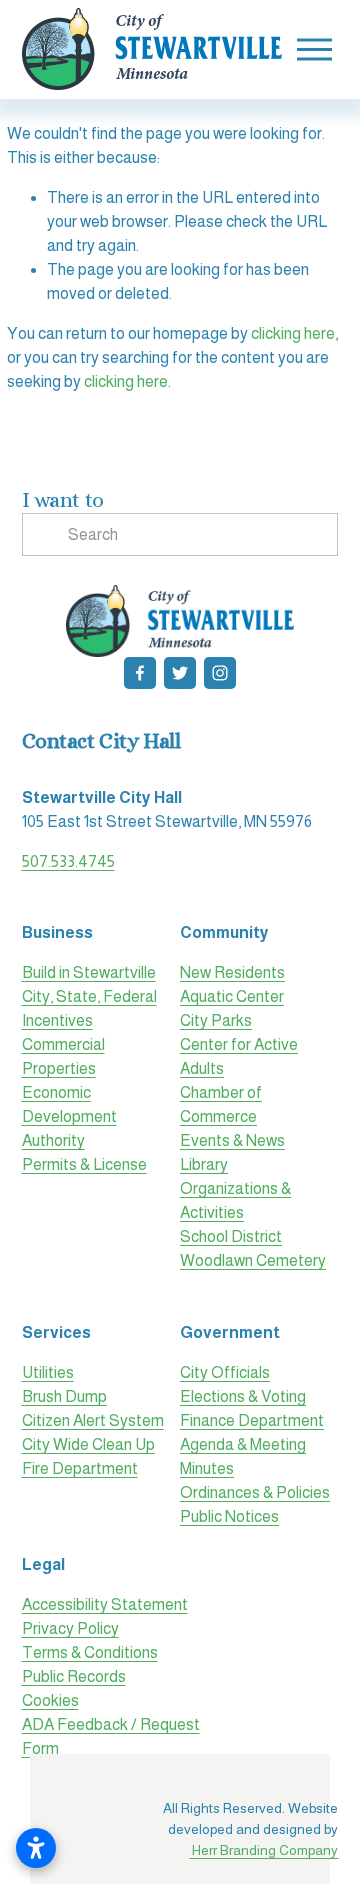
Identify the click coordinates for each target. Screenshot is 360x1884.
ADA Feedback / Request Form (111, 1736)
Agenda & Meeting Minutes (243, 1456)
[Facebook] (140, 673)
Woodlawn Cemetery (253, 1260)
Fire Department (80, 1468)
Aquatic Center (232, 996)
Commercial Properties (63, 1056)
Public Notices (229, 1516)
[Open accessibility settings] (36, 1848)
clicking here (293, 333)
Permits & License (84, 1164)
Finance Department (252, 1420)
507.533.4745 (68, 861)
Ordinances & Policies (255, 1492)
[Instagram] (220, 673)
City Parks (216, 1020)
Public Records (74, 1676)
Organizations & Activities (235, 1200)
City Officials (225, 1372)
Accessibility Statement (105, 1604)
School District (231, 1236)
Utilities (48, 1372)
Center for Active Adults (239, 1056)
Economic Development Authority (69, 1116)
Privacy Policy (70, 1628)
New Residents (232, 972)
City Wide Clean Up (88, 1444)
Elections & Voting (243, 1396)
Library (204, 1164)
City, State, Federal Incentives (89, 1008)
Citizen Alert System (93, 1420)
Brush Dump (64, 1396)
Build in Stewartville (89, 972)
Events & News (232, 1140)
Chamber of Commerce (221, 1104)
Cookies (50, 1700)
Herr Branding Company (263, 1850)
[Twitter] (180, 673)
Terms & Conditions (90, 1652)
